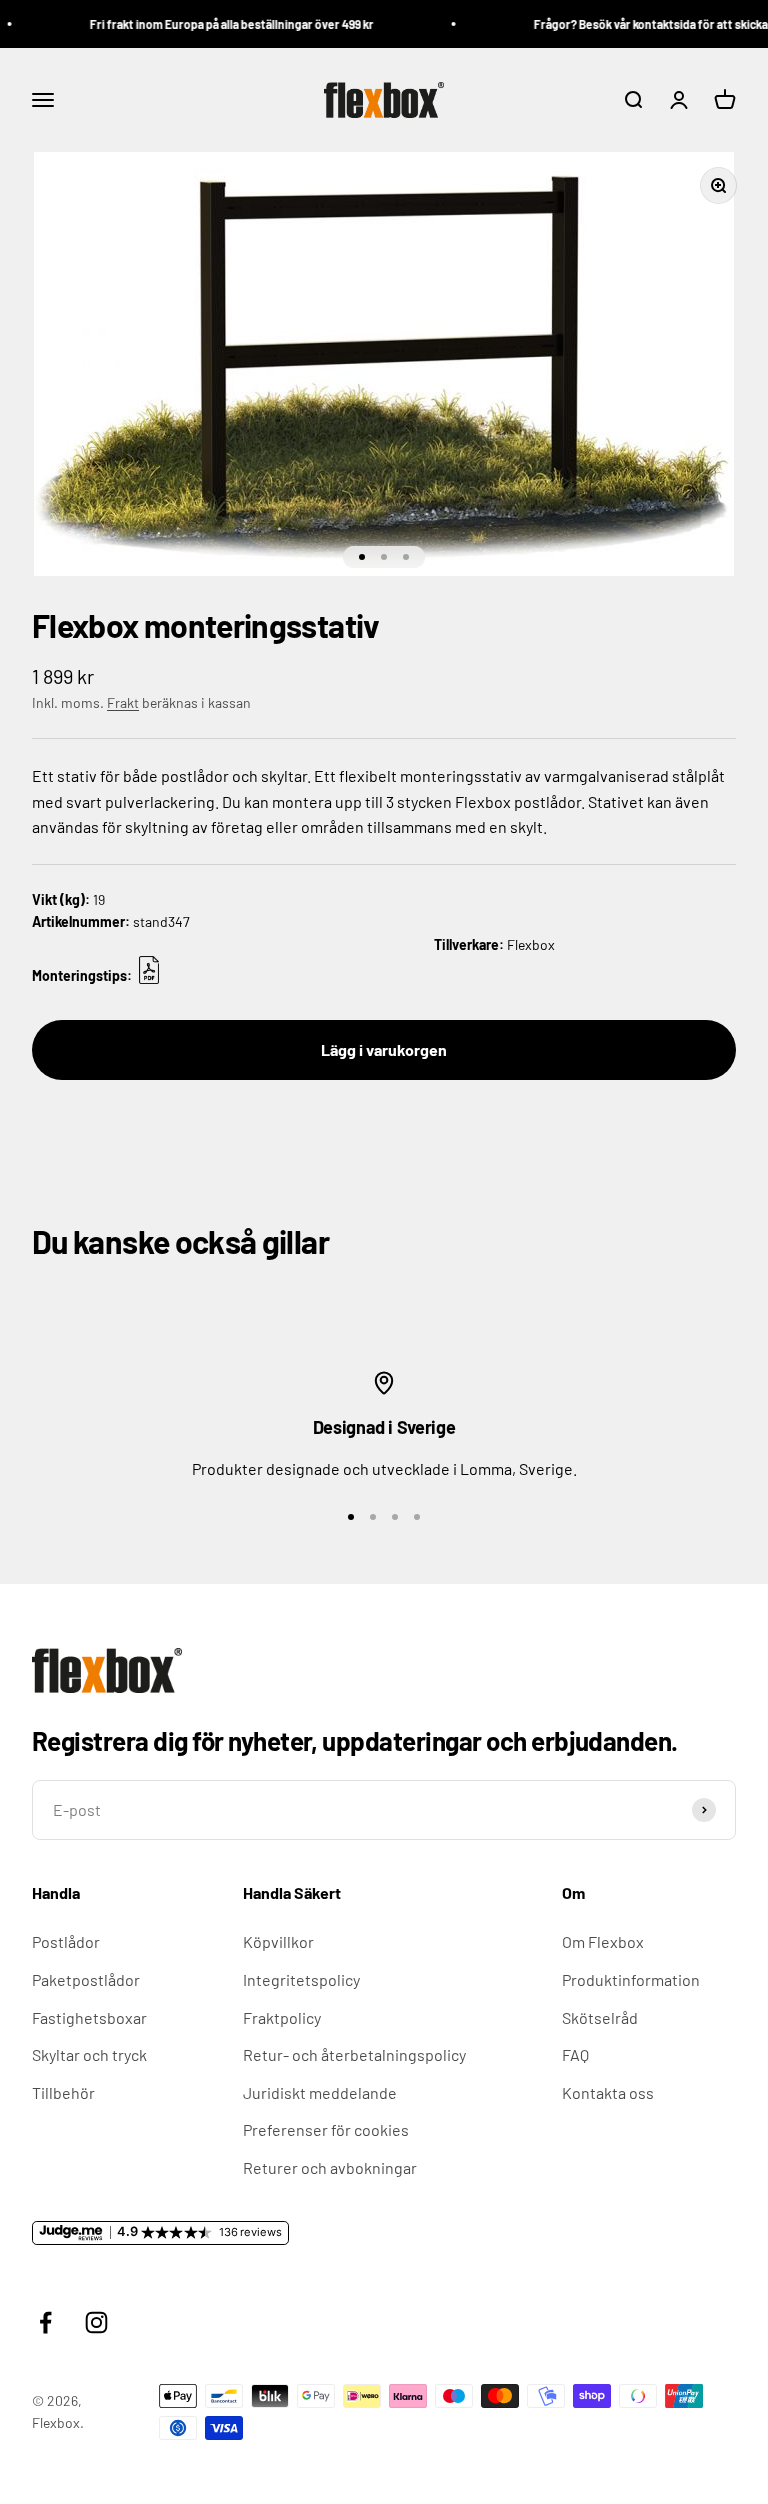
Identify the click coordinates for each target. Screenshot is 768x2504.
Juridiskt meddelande (320, 2092)
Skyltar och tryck (89, 2054)
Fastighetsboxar (89, 2017)
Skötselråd (600, 2017)
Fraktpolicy (282, 2017)
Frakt (123, 702)
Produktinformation (631, 1979)
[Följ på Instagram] (96, 2322)
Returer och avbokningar (330, 2167)
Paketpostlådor (86, 1979)
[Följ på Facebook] (45, 2322)
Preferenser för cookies (326, 2129)
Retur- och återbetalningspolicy (354, 2054)
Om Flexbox (603, 1941)
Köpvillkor (278, 1941)
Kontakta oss (608, 2092)
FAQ (575, 2054)
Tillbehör (63, 2092)
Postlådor (66, 1941)
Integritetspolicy (301, 1979)
